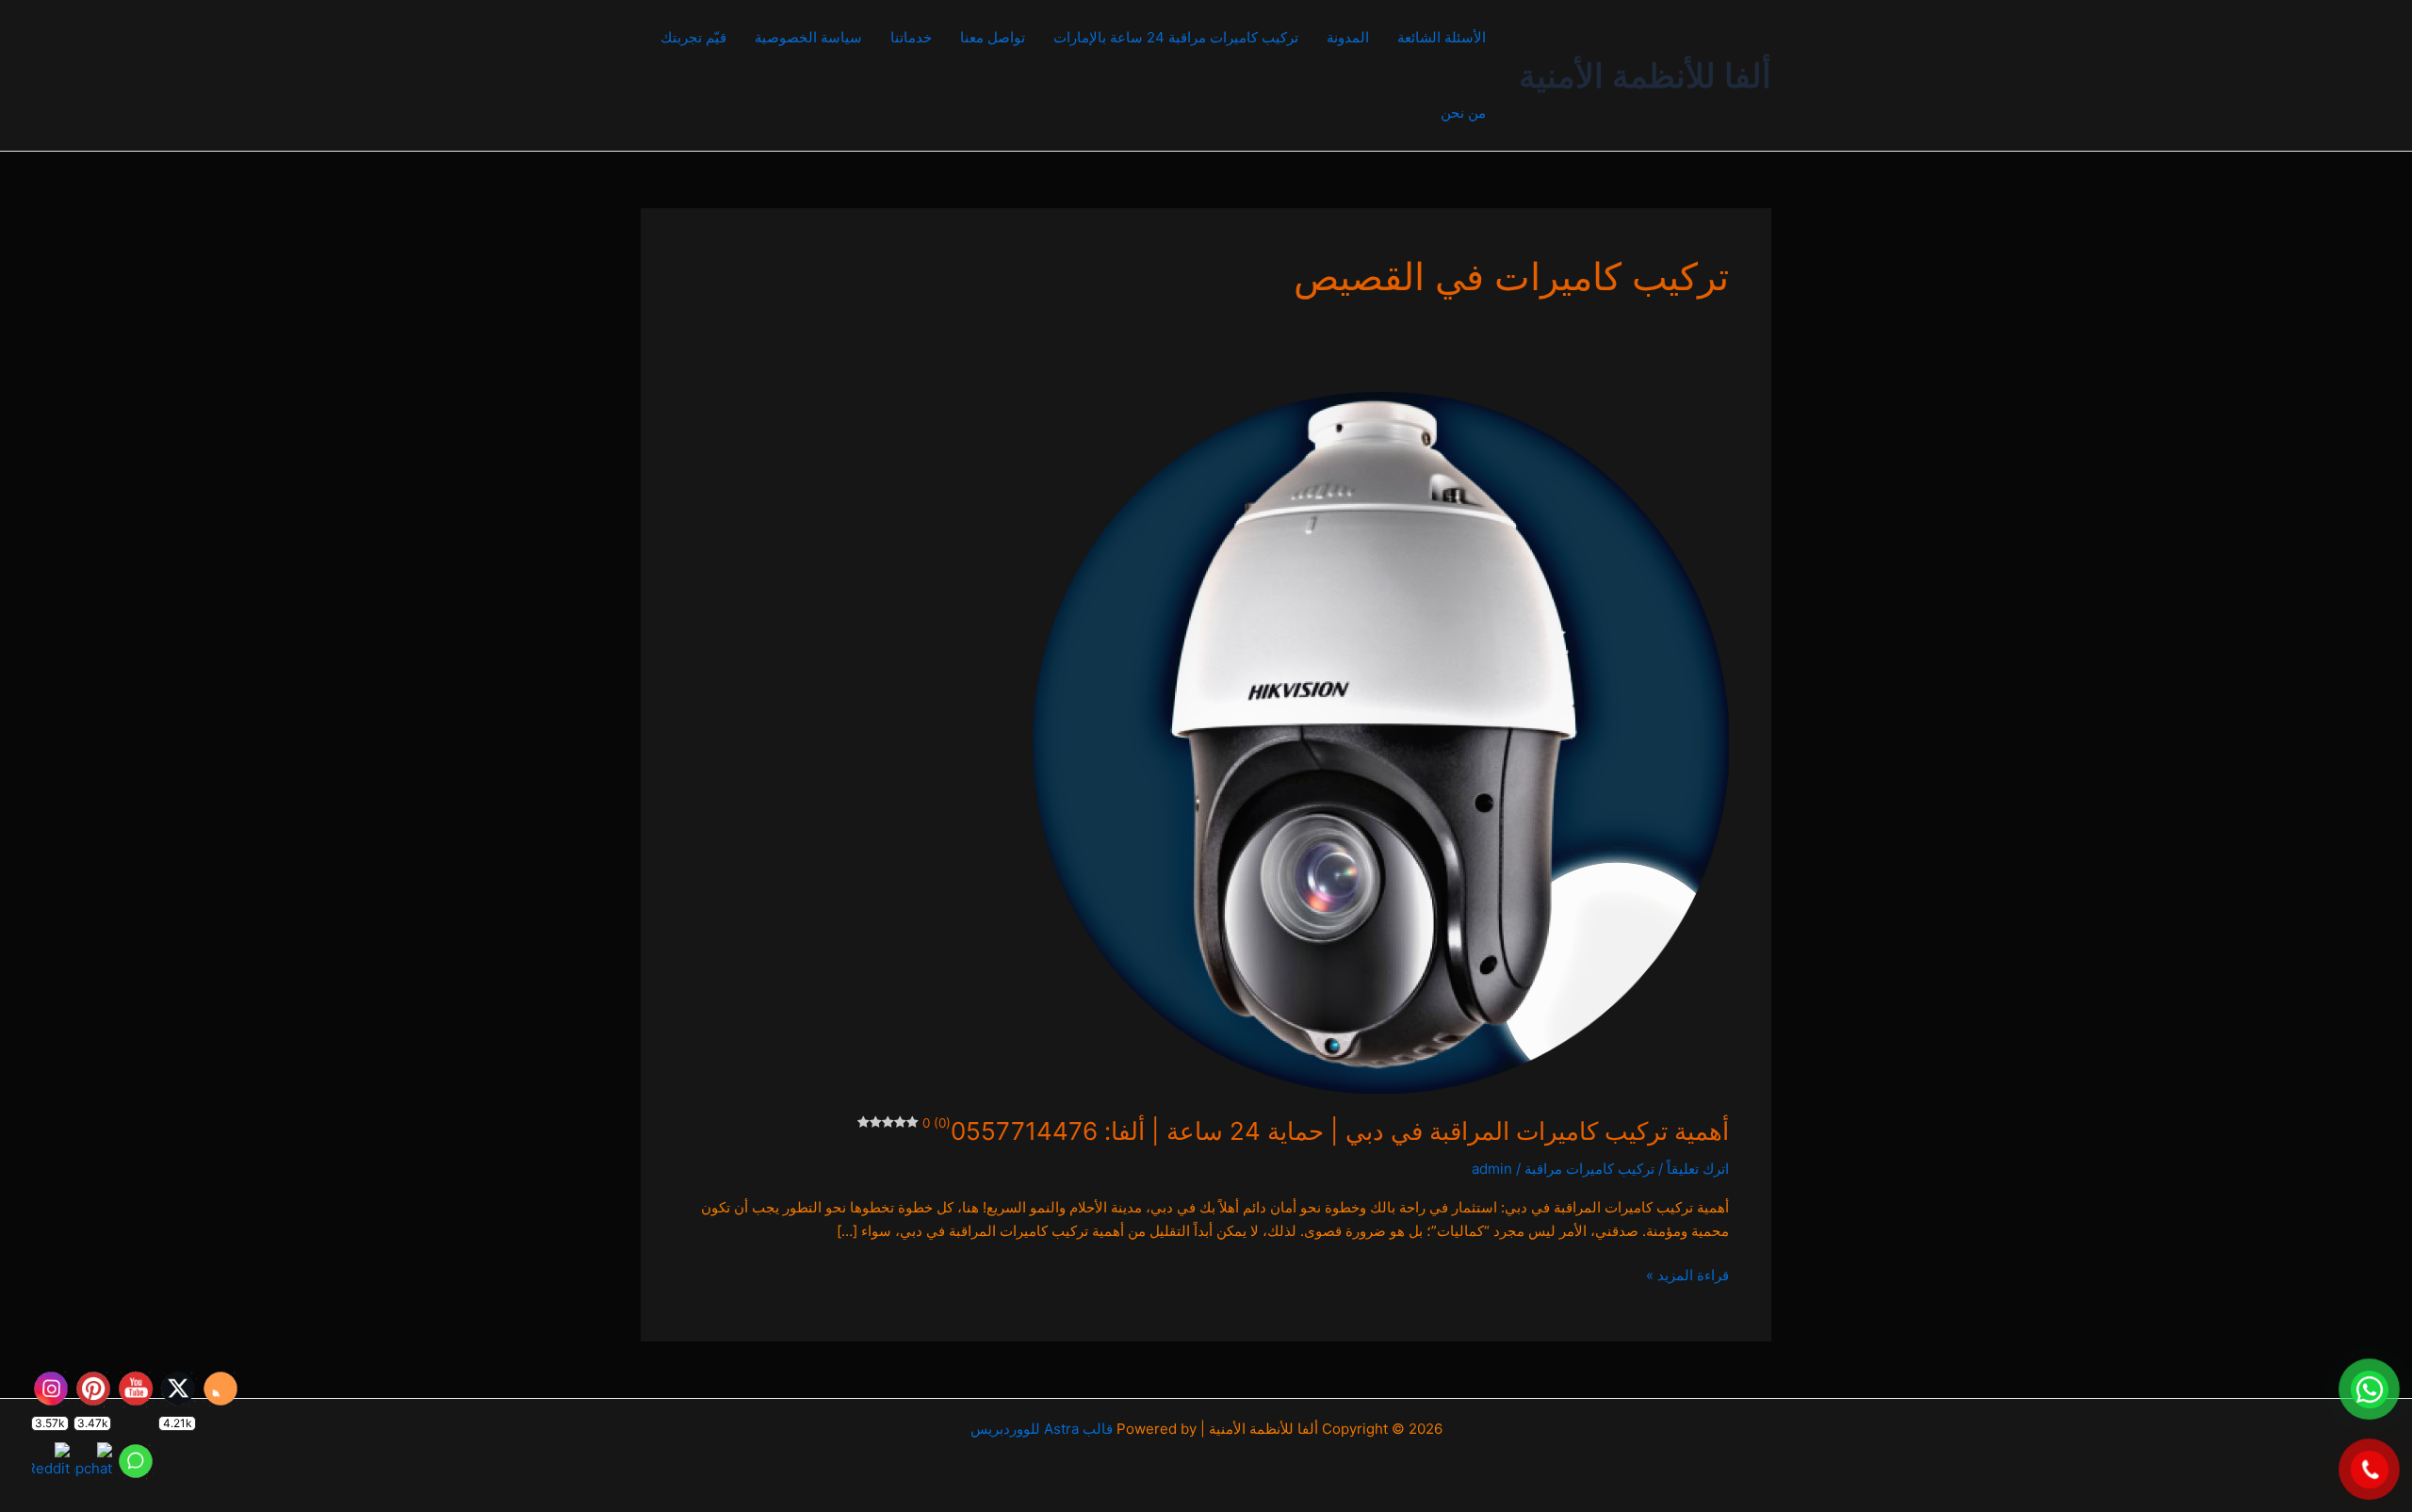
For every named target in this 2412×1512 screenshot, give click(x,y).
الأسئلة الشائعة (1442, 37)
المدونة (1348, 37)
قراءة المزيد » (1687, 1274)
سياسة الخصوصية (808, 37)
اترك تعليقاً (1698, 1169)
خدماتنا (911, 37)
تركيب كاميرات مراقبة (1589, 1169)
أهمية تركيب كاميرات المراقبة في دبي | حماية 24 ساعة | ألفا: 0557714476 (1326, 1131)
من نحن (1463, 113)
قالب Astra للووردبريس (1042, 1429)
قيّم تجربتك (693, 37)
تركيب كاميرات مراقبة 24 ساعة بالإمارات (1176, 37)
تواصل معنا (993, 37)
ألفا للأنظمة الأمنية (1645, 75)
